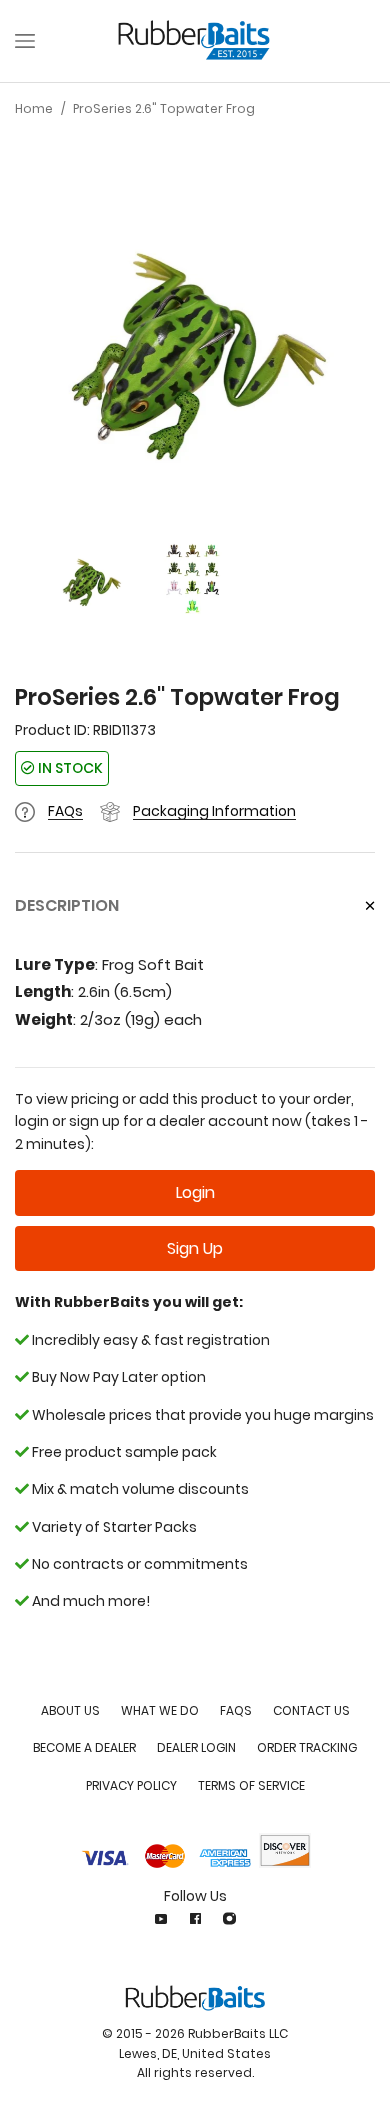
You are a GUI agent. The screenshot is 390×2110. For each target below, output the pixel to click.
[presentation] (35, 350)
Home (34, 108)
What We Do (160, 1710)
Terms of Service (251, 1785)
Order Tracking (307, 1747)
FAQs (65, 811)
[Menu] (25, 41)
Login (195, 1192)
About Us (70, 1710)
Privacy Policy (131, 1785)
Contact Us (311, 1710)
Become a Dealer (84, 1747)
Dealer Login (196, 1747)
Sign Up (195, 1248)
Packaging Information (214, 811)
